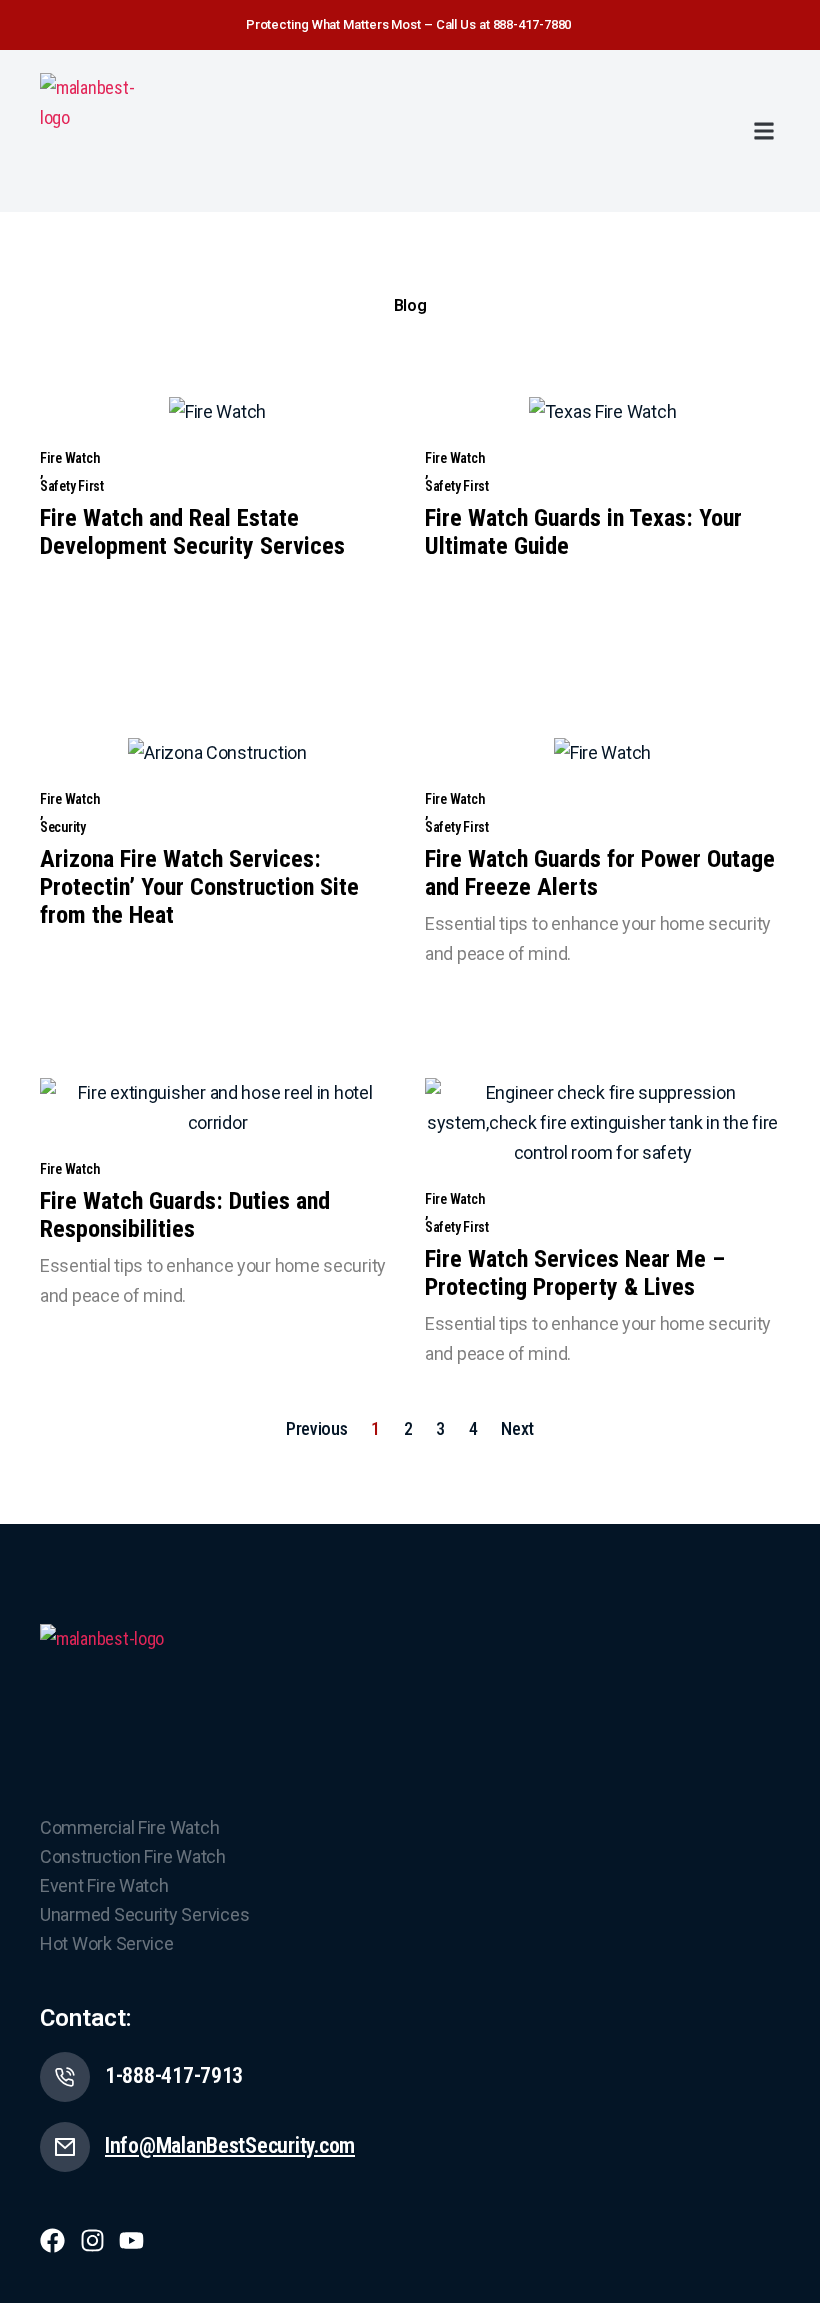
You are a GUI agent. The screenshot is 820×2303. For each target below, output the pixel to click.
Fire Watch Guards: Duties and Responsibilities (185, 1215)
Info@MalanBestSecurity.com (230, 2145)
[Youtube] (131, 2240)
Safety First (72, 486)
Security (63, 827)
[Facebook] (52, 2240)
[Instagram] (92, 2240)
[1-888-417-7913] (65, 2077)
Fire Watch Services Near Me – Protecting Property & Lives (575, 1273)
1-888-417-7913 (174, 2075)
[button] (763, 130)
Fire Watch (69, 458)
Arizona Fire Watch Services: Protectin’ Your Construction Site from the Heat (199, 887)
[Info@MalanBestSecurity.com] (65, 2147)
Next (517, 1428)
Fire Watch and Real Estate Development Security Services (192, 532)
